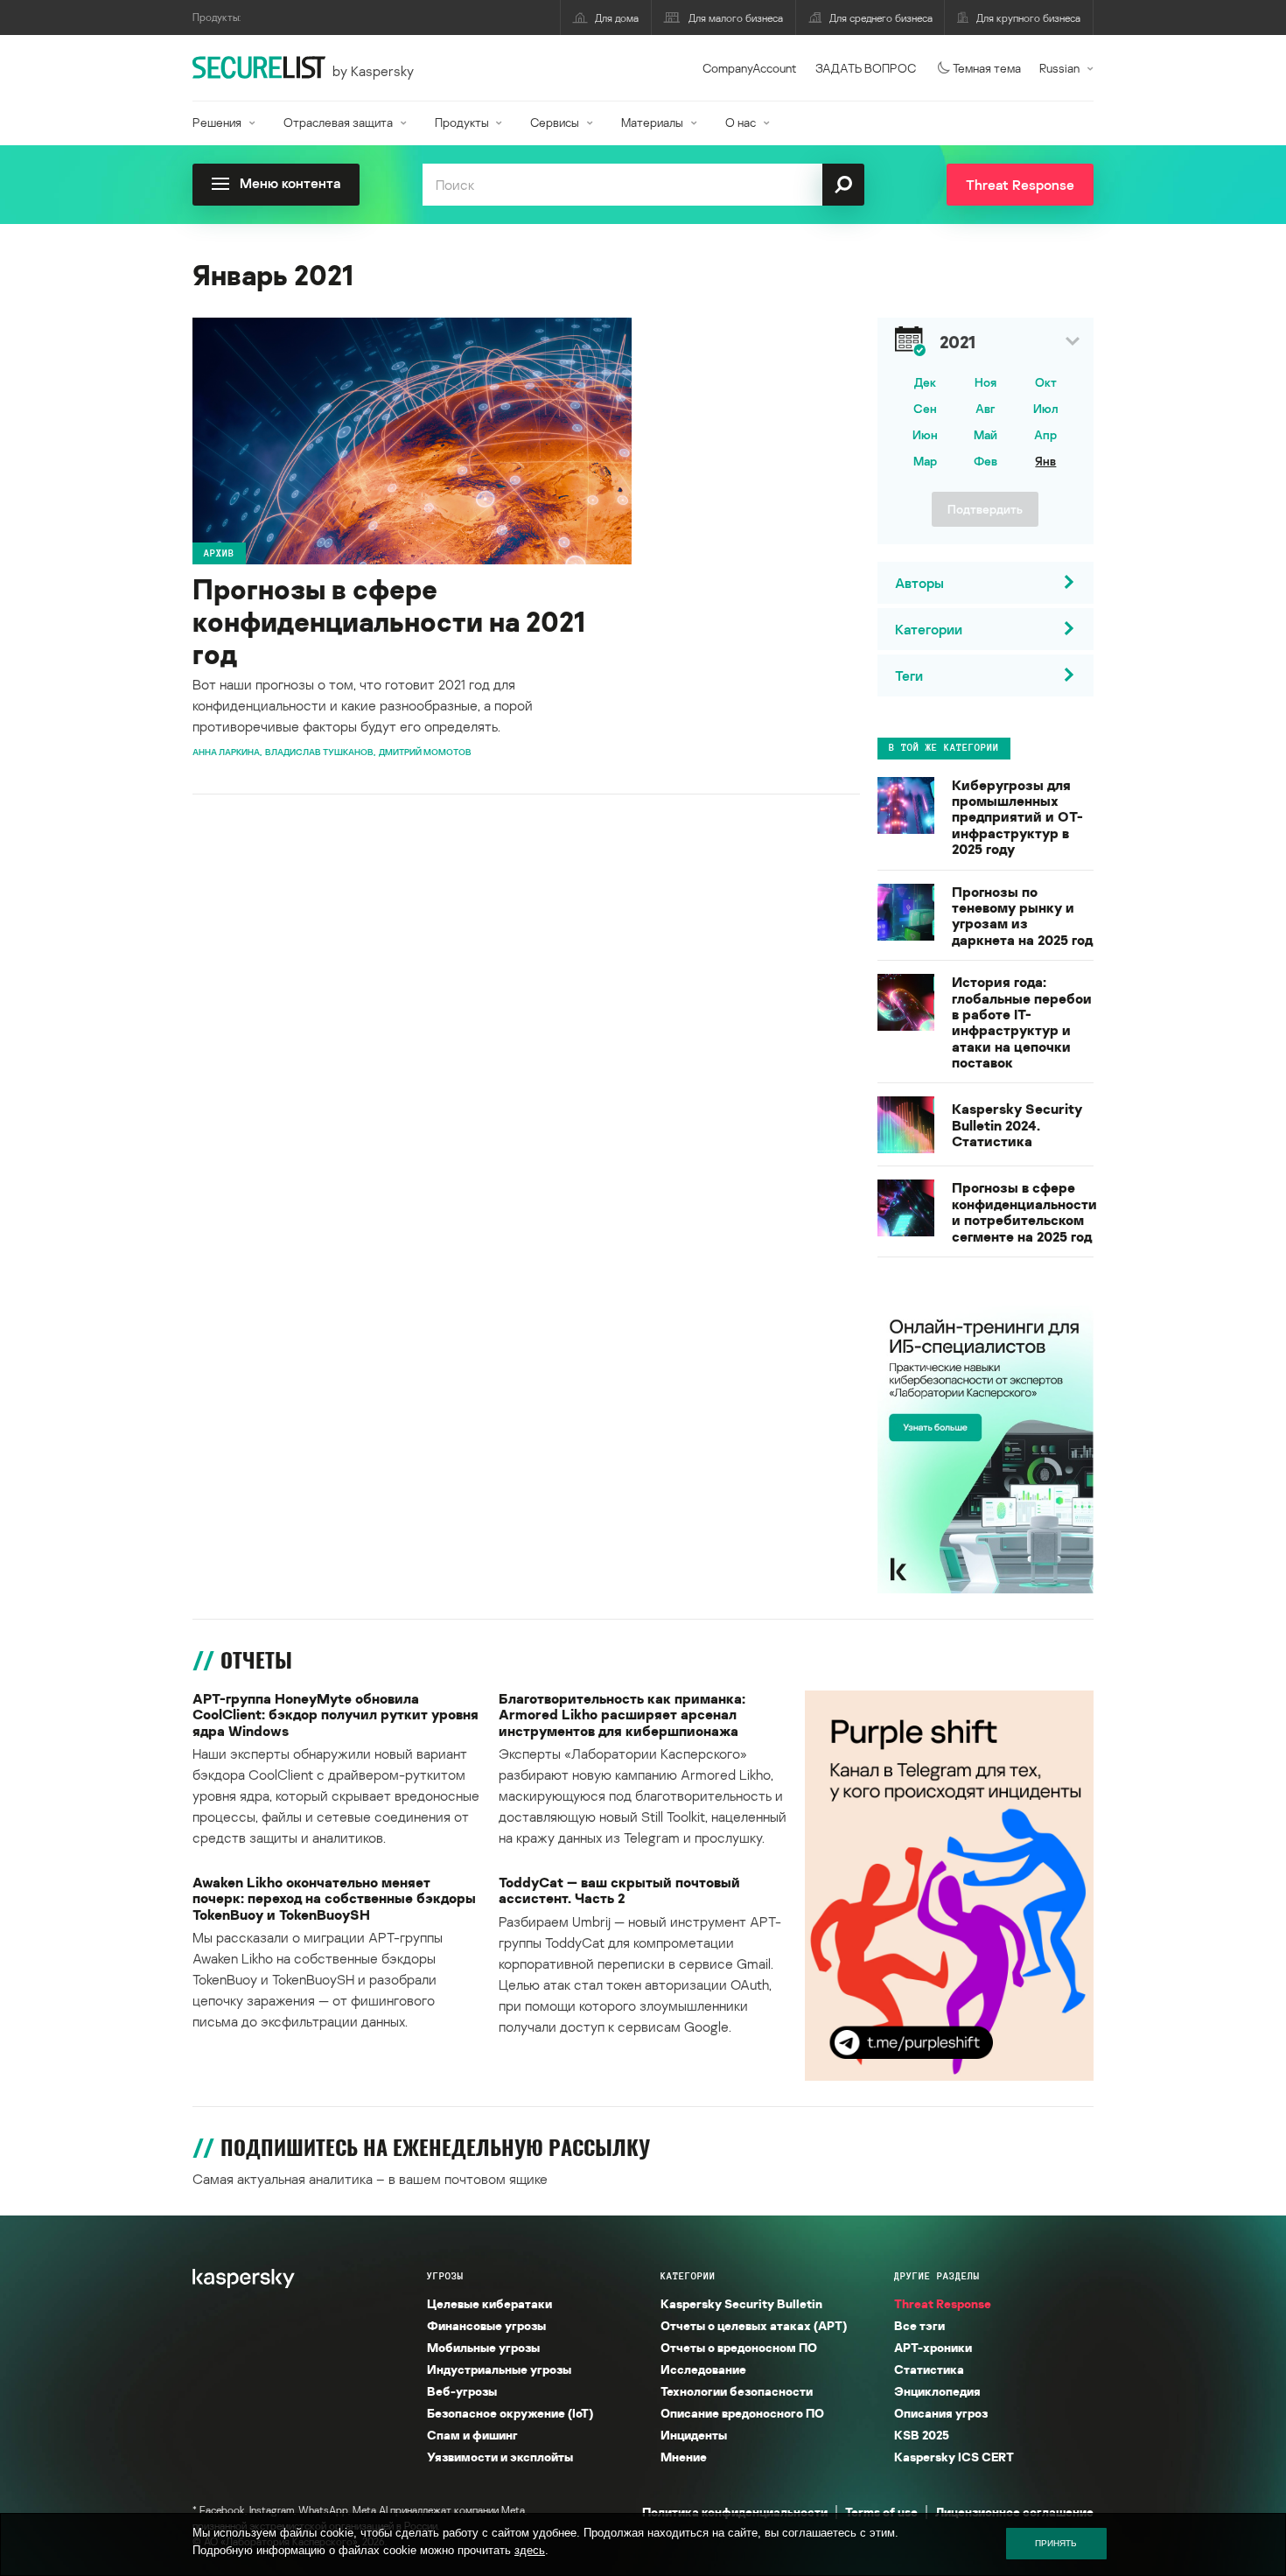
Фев (985, 461)
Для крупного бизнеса (1028, 18)
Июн (925, 434)
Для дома (617, 18)
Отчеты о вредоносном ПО (739, 2347)
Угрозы (445, 2276)
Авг (985, 408)
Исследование (703, 2369)
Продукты (462, 122)
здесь (530, 2550)
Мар (925, 461)
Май (985, 434)
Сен (925, 408)
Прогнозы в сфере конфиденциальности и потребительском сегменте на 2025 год (1024, 1212)
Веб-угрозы (462, 2391)
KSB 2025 (922, 2435)
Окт (1046, 382)
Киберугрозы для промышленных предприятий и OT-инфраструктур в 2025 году (1017, 817)
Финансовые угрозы (486, 2325)
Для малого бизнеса (736, 18)
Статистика (929, 2369)
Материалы (652, 122)
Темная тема (987, 68)
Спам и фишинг (472, 2435)
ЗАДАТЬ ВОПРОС (866, 68)
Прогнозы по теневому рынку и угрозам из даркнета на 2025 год (1022, 916)
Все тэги (919, 2325)
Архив (219, 553)
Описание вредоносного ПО (742, 2413)
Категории (688, 2276)
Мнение (684, 2457)
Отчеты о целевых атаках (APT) (754, 2325)
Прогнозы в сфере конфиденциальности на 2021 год (389, 621)
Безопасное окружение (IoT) (510, 2413)
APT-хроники (933, 2347)
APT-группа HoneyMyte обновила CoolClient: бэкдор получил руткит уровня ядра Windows (335, 1715)
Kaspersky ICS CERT (954, 2457)
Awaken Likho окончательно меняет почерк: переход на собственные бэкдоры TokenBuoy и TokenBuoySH (334, 1898)
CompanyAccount (750, 68)
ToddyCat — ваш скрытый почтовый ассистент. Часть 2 (619, 1890)
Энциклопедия (937, 2391)
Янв (1045, 461)
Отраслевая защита (338, 122)
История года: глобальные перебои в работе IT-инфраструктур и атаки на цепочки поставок (1022, 1022)
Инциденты (694, 2435)
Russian (1059, 68)
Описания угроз (941, 2413)
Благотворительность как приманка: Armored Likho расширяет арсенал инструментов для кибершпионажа (622, 1715)
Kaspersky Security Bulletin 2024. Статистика (1017, 1125)
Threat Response (943, 2303)
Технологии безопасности (737, 2391)
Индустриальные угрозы (499, 2369)
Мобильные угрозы (483, 2347)
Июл (1046, 408)
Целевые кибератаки (489, 2303)
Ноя (985, 382)
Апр (1045, 434)
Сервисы (555, 122)
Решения (217, 122)
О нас (741, 122)
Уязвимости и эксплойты (500, 2457)
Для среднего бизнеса (881, 18)
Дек (925, 382)
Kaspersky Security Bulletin (741, 2303)
